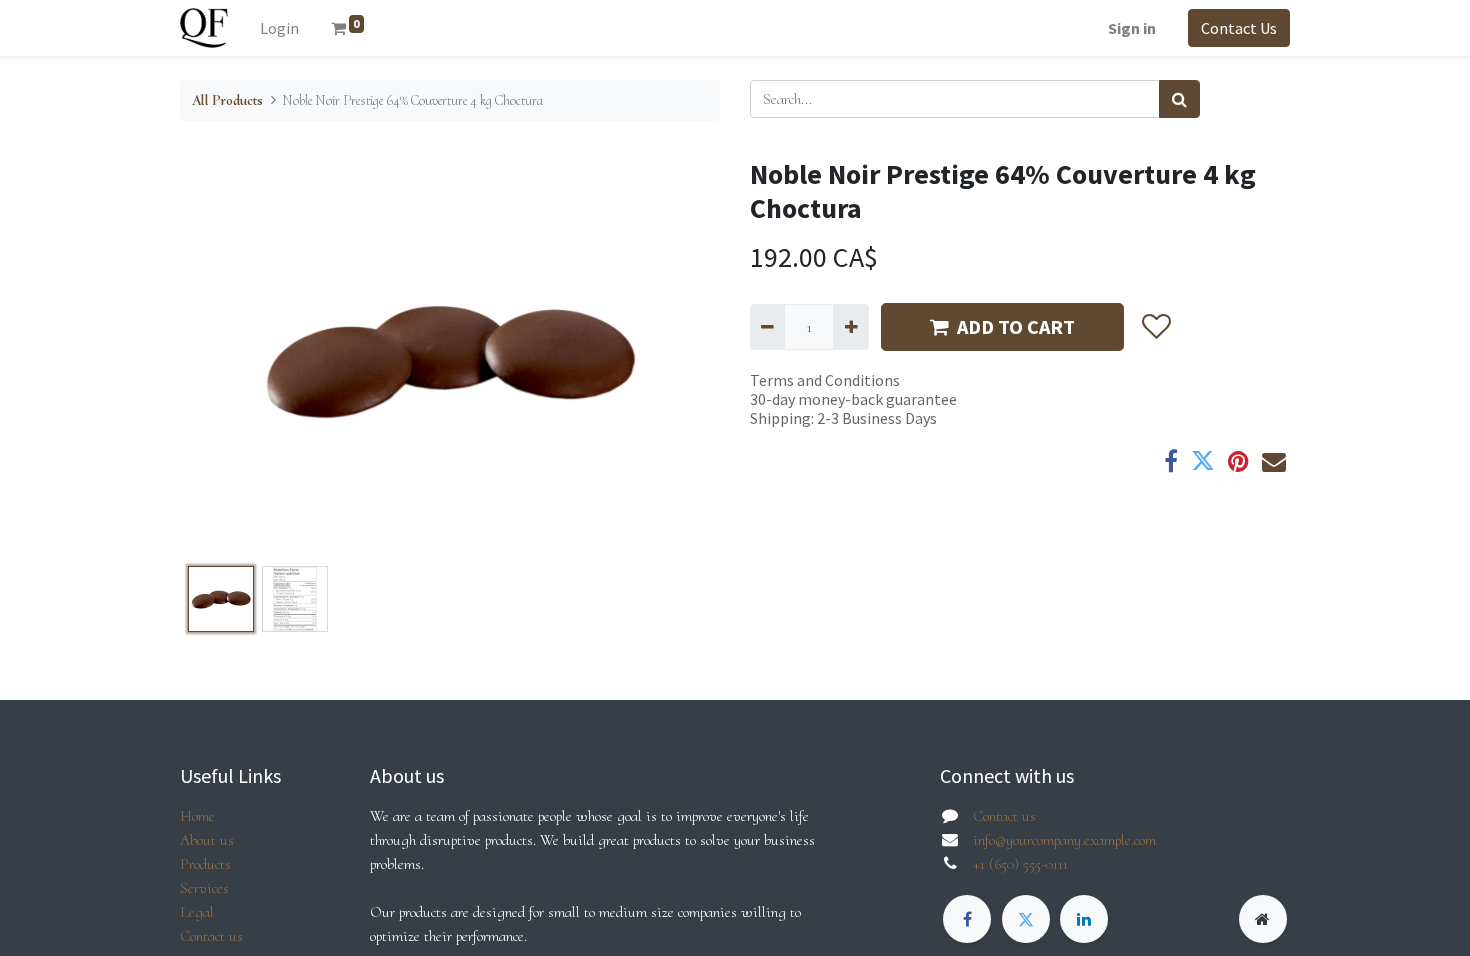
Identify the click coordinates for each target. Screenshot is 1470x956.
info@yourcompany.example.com (1064, 840)
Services (204, 888)
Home (197, 816)
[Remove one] (767, 327)
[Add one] (850, 327)
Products (205, 864)
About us (207, 840)
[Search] (1179, 99)
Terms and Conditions (825, 380)
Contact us (211, 936)
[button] (220, 358)
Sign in (1132, 28)
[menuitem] (279, 28)
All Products (227, 100)
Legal (197, 912)
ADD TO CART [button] (1016, 326)
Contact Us (1239, 28)
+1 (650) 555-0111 (1020, 864)
